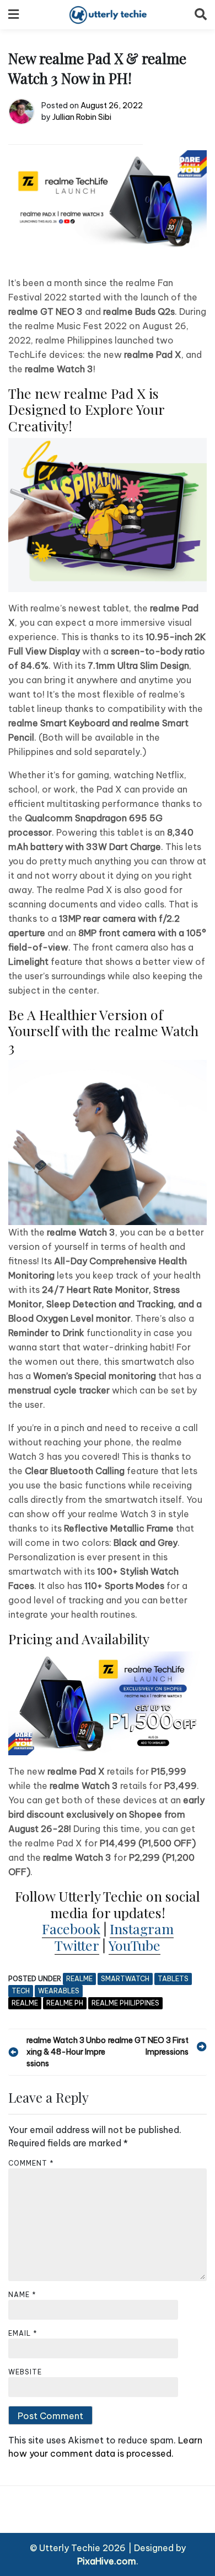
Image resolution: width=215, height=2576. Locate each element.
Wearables (59, 1991)
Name (22, 2295)
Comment (31, 2163)
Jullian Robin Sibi (82, 117)
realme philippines (125, 2003)
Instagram (142, 1928)
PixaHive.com (107, 2561)
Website (25, 2372)
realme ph (65, 2003)
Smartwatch (125, 1979)
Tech (21, 1991)
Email (23, 2333)
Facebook (71, 1928)
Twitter (77, 1945)
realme (79, 1979)
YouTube (135, 1945)
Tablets (173, 1979)
